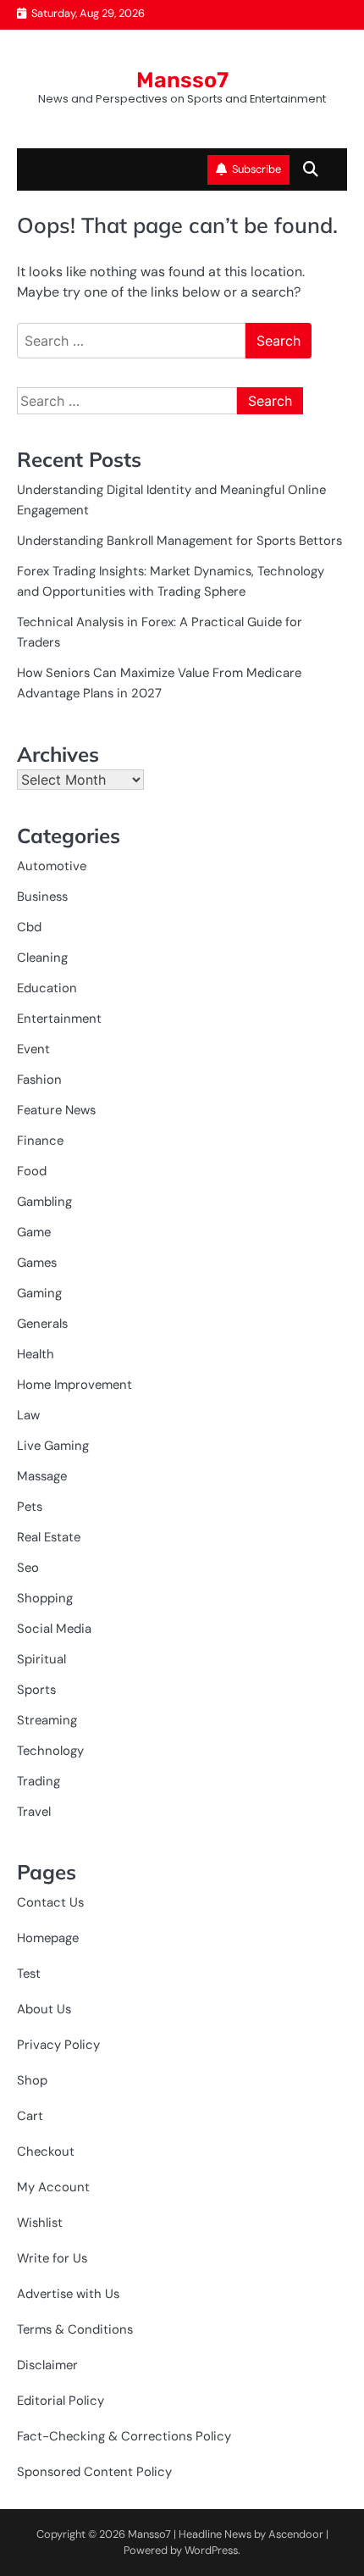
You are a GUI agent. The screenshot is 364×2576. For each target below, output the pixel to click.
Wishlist (40, 2223)
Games (37, 1263)
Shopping (45, 1598)
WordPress (211, 2550)
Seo (28, 1568)
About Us (44, 2009)
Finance (40, 1141)
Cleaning (42, 958)
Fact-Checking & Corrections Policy (124, 2436)
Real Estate (49, 1537)
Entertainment (59, 1019)
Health (36, 1354)
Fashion (39, 1080)
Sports (36, 1690)
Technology (50, 1751)
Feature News (56, 1110)
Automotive (52, 866)
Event (33, 1049)
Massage (42, 1476)
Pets (30, 1507)
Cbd (29, 927)
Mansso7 (182, 80)
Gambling (44, 1202)
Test (29, 1974)
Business (42, 897)
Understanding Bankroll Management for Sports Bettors (179, 541)
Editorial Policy (61, 2401)
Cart (30, 2116)
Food (32, 1171)
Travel (34, 1812)
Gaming (39, 1293)
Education (47, 988)
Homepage (48, 1938)
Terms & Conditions (75, 2329)
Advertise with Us (68, 2294)
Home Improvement (74, 1385)
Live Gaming (53, 1446)
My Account (53, 2187)
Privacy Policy (58, 2045)
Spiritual (41, 1659)
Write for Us (52, 2258)
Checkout (46, 2151)
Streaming (47, 1720)
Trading (39, 1781)
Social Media (54, 1629)
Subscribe (256, 169)
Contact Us (50, 1902)
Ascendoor (296, 2534)
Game (34, 1232)
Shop (32, 2080)
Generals (42, 1324)
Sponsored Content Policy (94, 2472)
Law (28, 1415)
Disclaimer (47, 2365)
